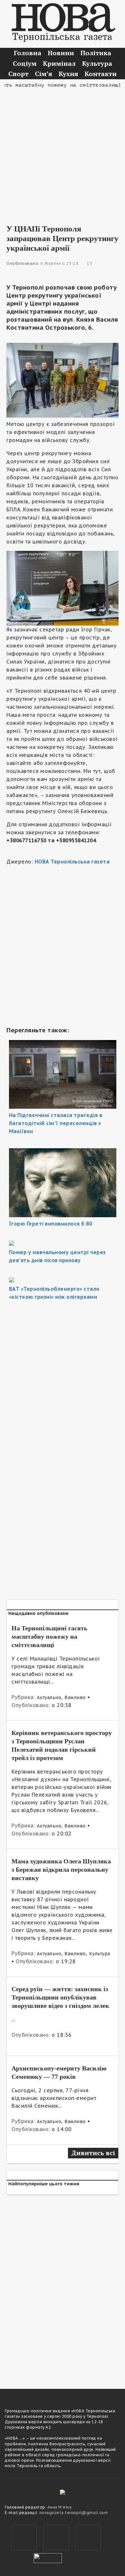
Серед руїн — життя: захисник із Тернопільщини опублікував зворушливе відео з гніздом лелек (60, 1997)
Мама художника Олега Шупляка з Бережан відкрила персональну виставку (61, 1869)
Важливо (75, 1697)
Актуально (49, 1697)
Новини (61, 53)
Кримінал (59, 63)
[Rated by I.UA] (48, 2557)
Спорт (18, 74)
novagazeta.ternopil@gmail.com (74, 2513)
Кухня (68, 74)
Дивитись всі (93, 2153)
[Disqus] (63, 2288)
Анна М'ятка (60, 2507)
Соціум (25, 63)
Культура (97, 63)
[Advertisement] (63, 152)
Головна (28, 53)
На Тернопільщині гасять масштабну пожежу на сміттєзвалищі (50, 1636)
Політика (96, 53)
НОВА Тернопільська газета (72, 862)
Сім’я (44, 74)
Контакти (101, 74)
